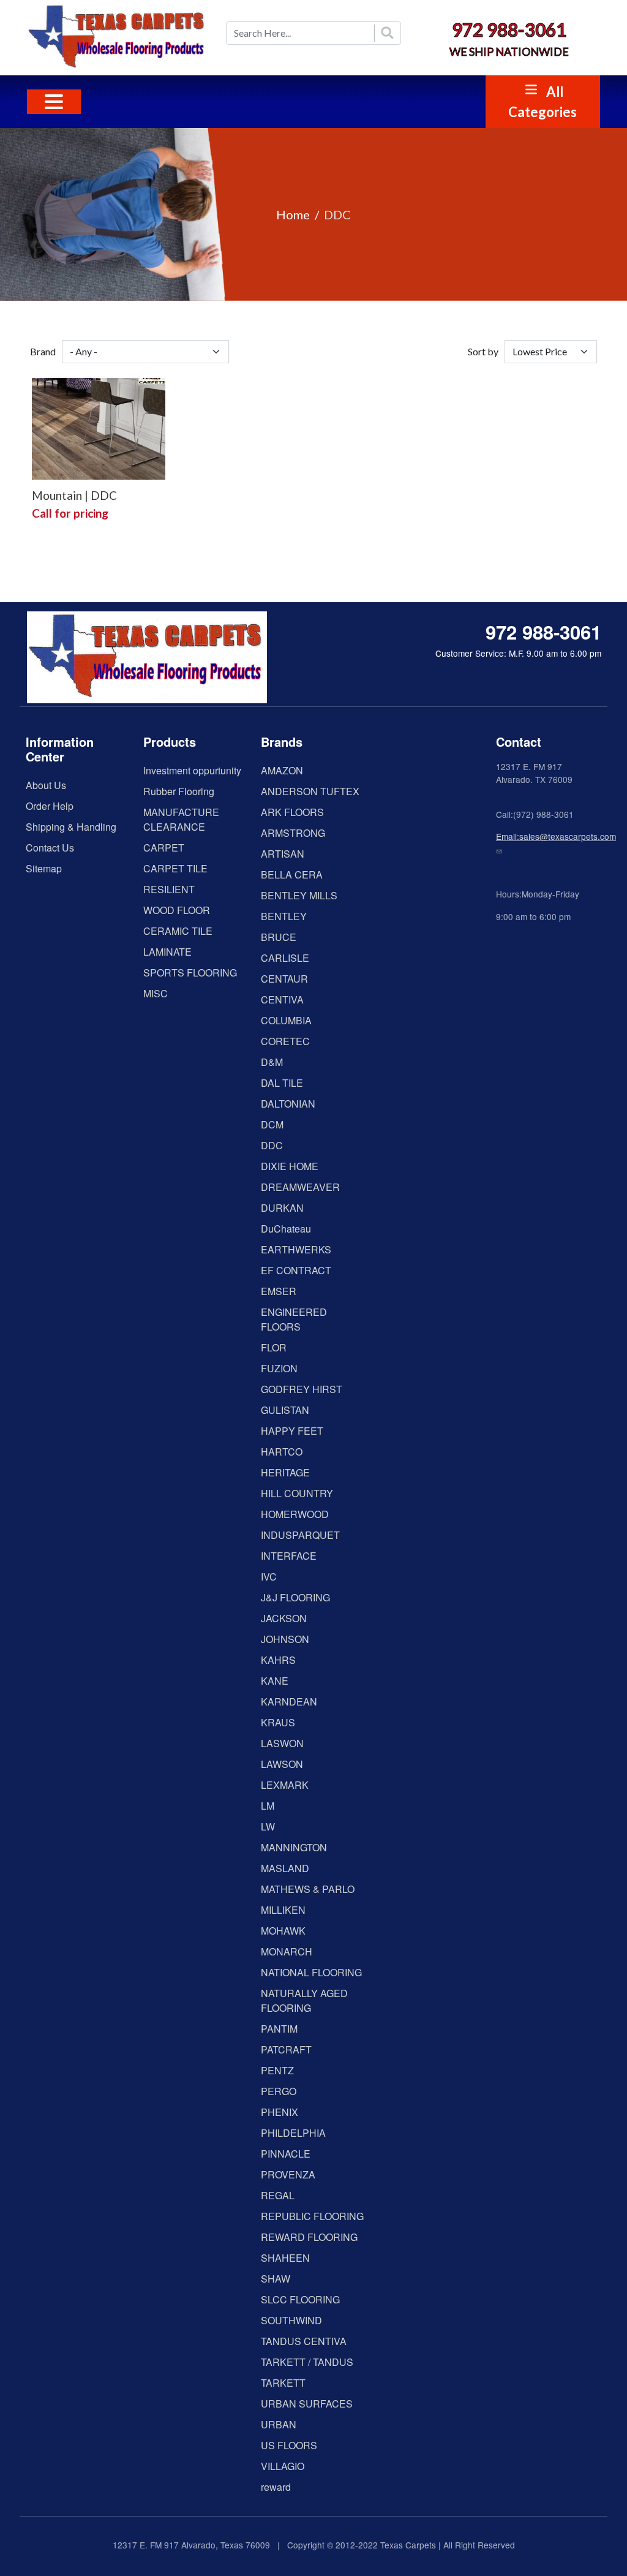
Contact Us (50, 848)
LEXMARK (285, 1785)
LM (268, 1806)
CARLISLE (285, 958)
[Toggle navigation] (54, 102)
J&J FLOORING (295, 1597)
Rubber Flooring (179, 791)
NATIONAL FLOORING (311, 1972)
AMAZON (282, 770)
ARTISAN (283, 854)
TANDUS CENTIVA (304, 2341)
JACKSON (284, 1618)
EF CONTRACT (296, 1270)
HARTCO (282, 1452)
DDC (272, 1145)
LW (268, 1826)
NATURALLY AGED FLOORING (304, 2000)
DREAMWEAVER (300, 1187)
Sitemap (44, 868)
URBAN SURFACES (307, 2404)
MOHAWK (283, 1931)
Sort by (483, 351)
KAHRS (278, 1660)
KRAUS (278, 1722)
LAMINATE (167, 952)
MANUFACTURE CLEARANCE (181, 819)
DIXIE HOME (290, 1166)
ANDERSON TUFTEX (310, 791)
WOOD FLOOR (177, 910)
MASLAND (285, 1868)
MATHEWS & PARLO (308, 1889)
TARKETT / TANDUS (307, 2362)
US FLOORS (289, 2445)
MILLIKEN (283, 1910)
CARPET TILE (175, 868)
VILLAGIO (283, 2466)
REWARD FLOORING (309, 2237)
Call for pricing (70, 513)
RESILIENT (169, 889)
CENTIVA (282, 999)
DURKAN (282, 1208)
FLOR (274, 1347)
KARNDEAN (289, 1702)
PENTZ (277, 2070)
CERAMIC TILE (178, 931)
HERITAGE (285, 1472)
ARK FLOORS (292, 812)
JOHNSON (285, 1639)
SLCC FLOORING (300, 2299)
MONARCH (287, 1951)
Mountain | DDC (74, 495)
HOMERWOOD (295, 1514)
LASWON (282, 1743)
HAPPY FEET (292, 1431)
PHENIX (280, 2112)
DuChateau (286, 1229)
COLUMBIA (286, 1020)
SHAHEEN (285, 2258)
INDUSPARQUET (300, 1535)
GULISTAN (285, 1410)
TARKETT (283, 2383)
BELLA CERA (292, 874)
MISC (156, 993)
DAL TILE (282, 1083)
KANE (275, 1681)
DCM (272, 1124)
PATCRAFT (286, 2049)
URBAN (279, 2424)
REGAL (278, 2195)
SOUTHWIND (291, 2320)
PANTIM (279, 2029)
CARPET (164, 848)
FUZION (279, 1368)
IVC (269, 1577)
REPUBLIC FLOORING (312, 2216)
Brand (43, 351)
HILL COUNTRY (297, 1493)
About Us (46, 785)
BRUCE (279, 937)
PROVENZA (288, 2174)
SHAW (276, 2279)
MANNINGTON (294, 1847)
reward (276, 2487)
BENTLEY (284, 916)
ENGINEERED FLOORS (294, 1319)
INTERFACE (289, 1556)
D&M (272, 1062)
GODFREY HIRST (302, 1389)
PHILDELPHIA (293, 2133)
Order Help (50, 806)
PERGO (279, 2091)
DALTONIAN (288, 1104)
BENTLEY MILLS (299, 895)
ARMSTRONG (293, 833)
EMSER (279, 1291)
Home (293, 214)
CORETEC (285, 1041)
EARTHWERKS (296, 1249)
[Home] (118, 38)
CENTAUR (284, 979)
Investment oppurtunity (192, 770)
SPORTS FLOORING (190, 973)
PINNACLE (286, 2154)
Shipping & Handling (71, 827)
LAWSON (282, 1764)
